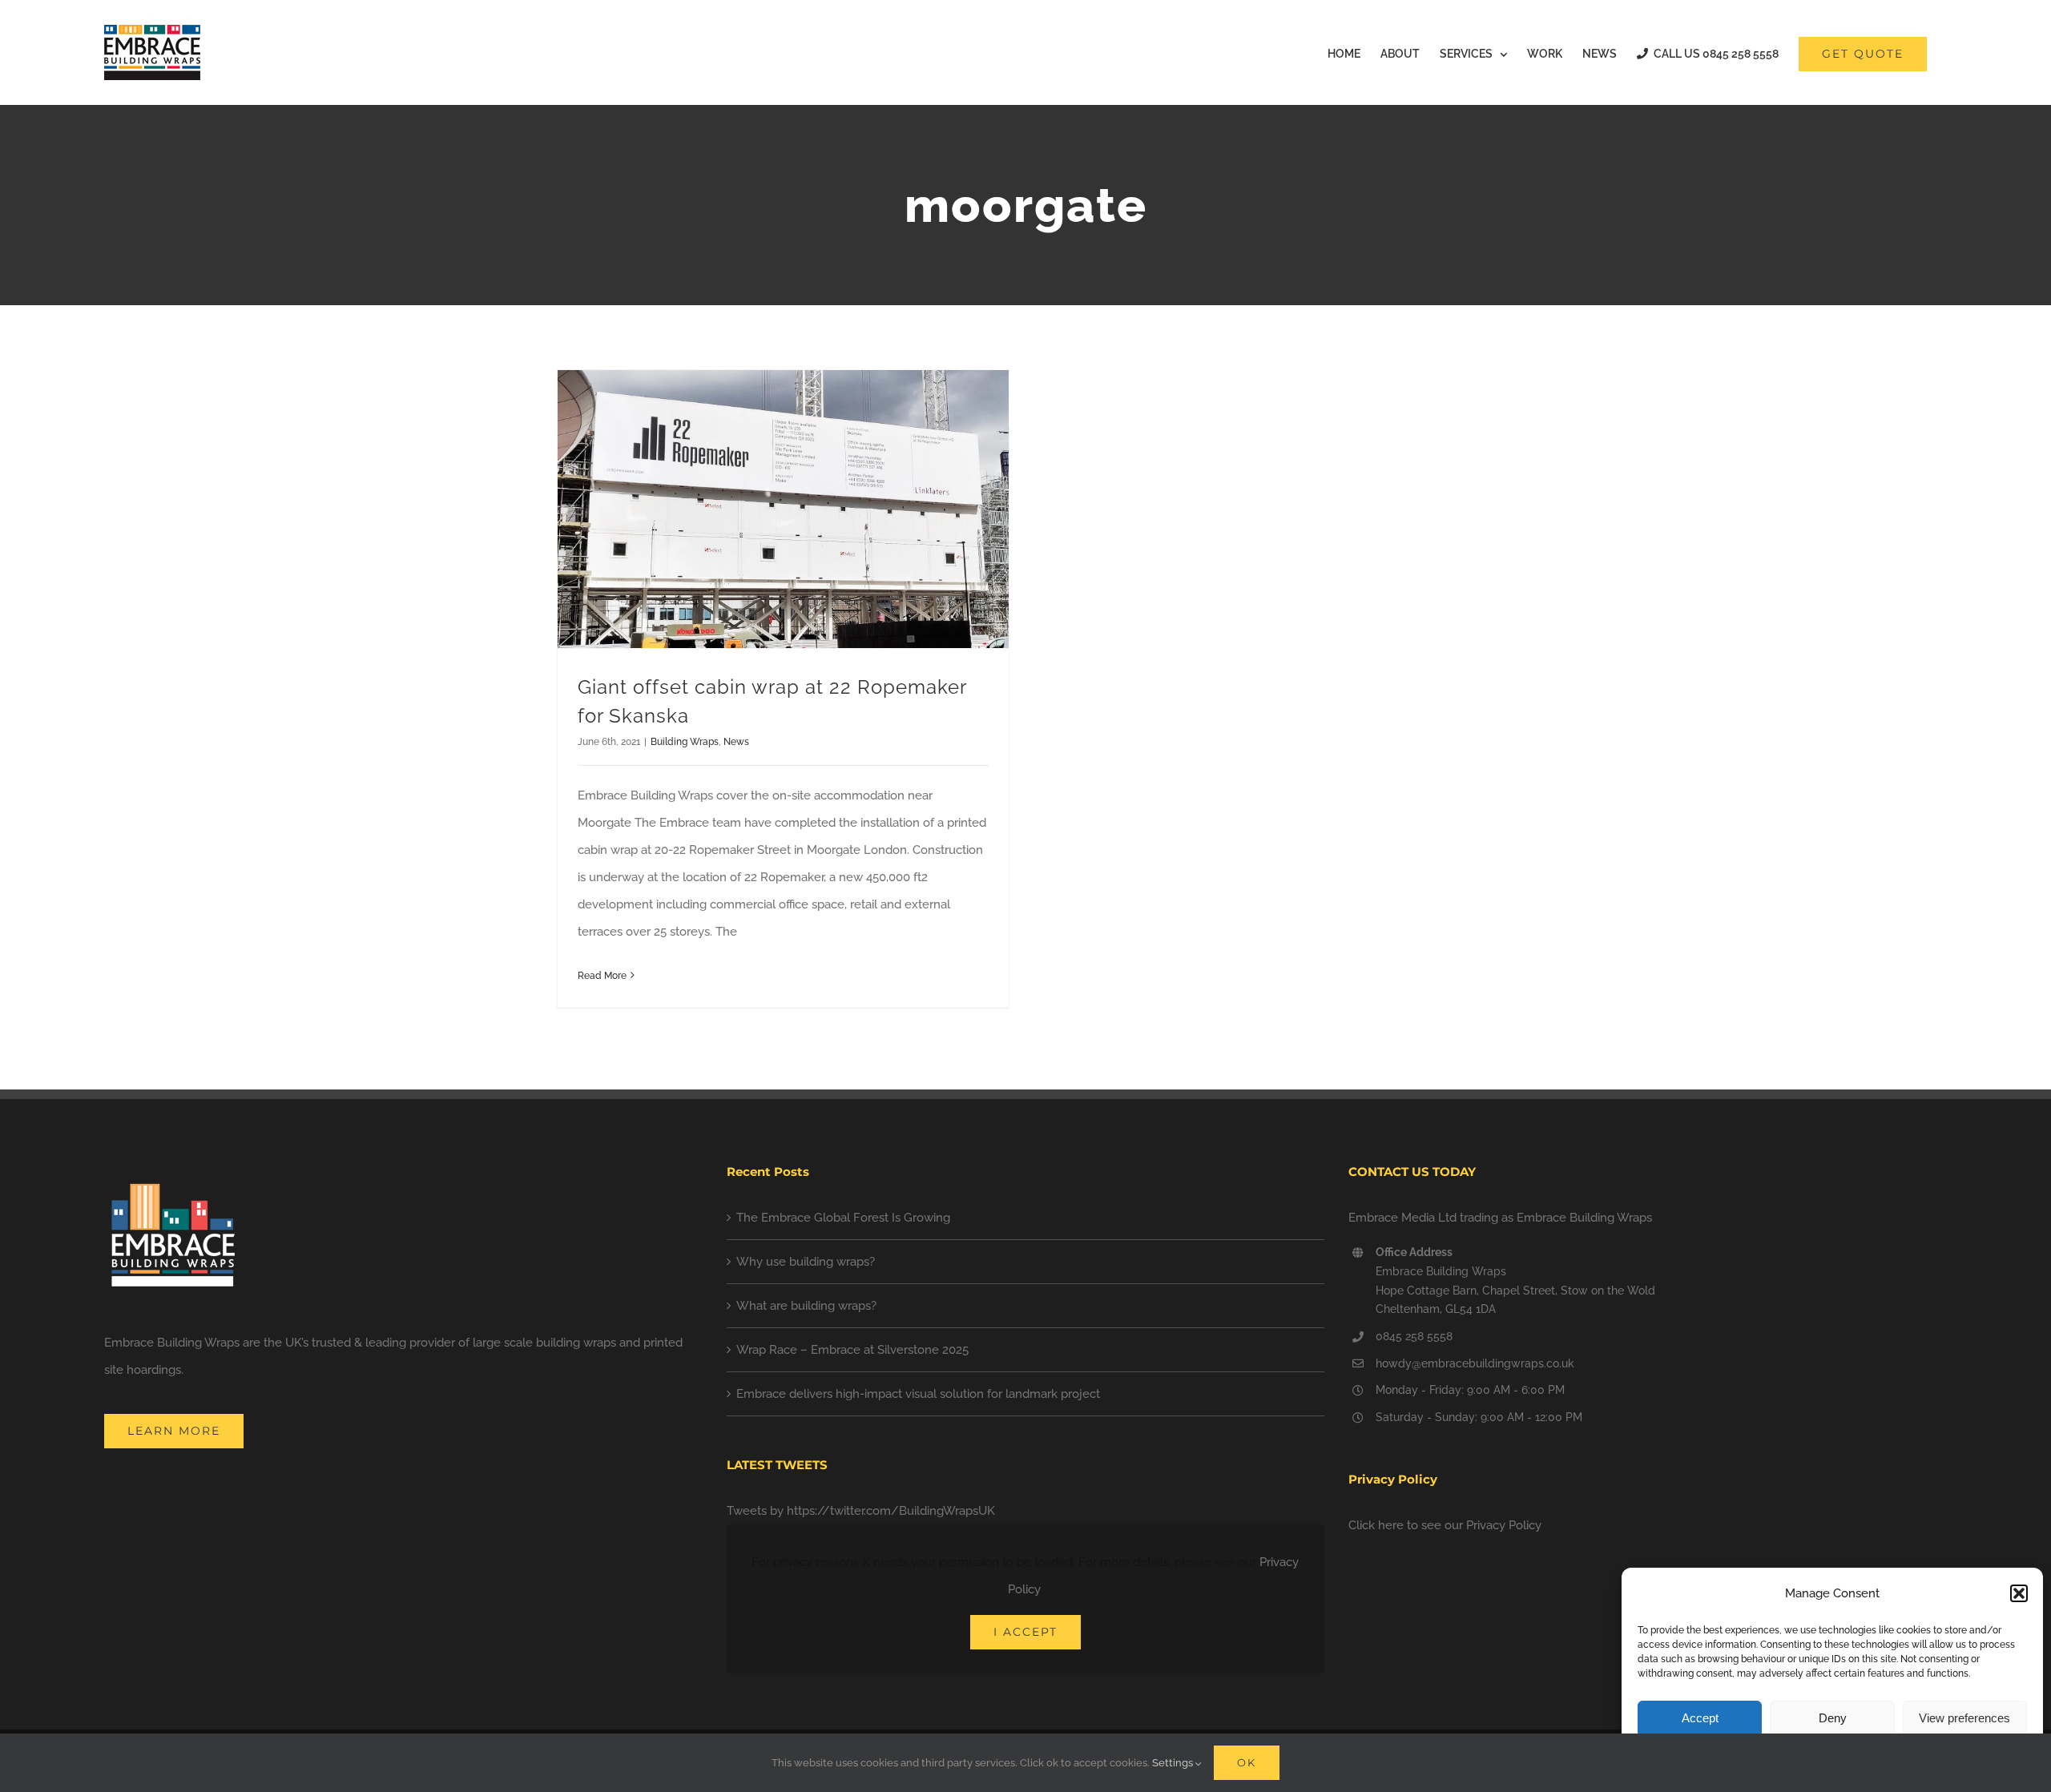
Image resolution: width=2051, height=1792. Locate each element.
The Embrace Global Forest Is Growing (843, 1218)
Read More (602, 976)
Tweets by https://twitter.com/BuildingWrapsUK (861, 1511)
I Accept (1025, 1632)
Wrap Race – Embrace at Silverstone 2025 (852, 1350)
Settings (1174, 1763)
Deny (1833, 1718)
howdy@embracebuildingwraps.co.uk (1475, 1363)
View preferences (1964, 1718)
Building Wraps (685, 742)
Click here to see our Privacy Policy (1445, 1525)
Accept (1700, 1718)
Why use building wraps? (806, 1262)
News (736, 742)
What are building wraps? (806, 1306)
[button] (2019, 1593)
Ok (1247, 1762)
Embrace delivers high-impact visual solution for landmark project (918, 1394)
